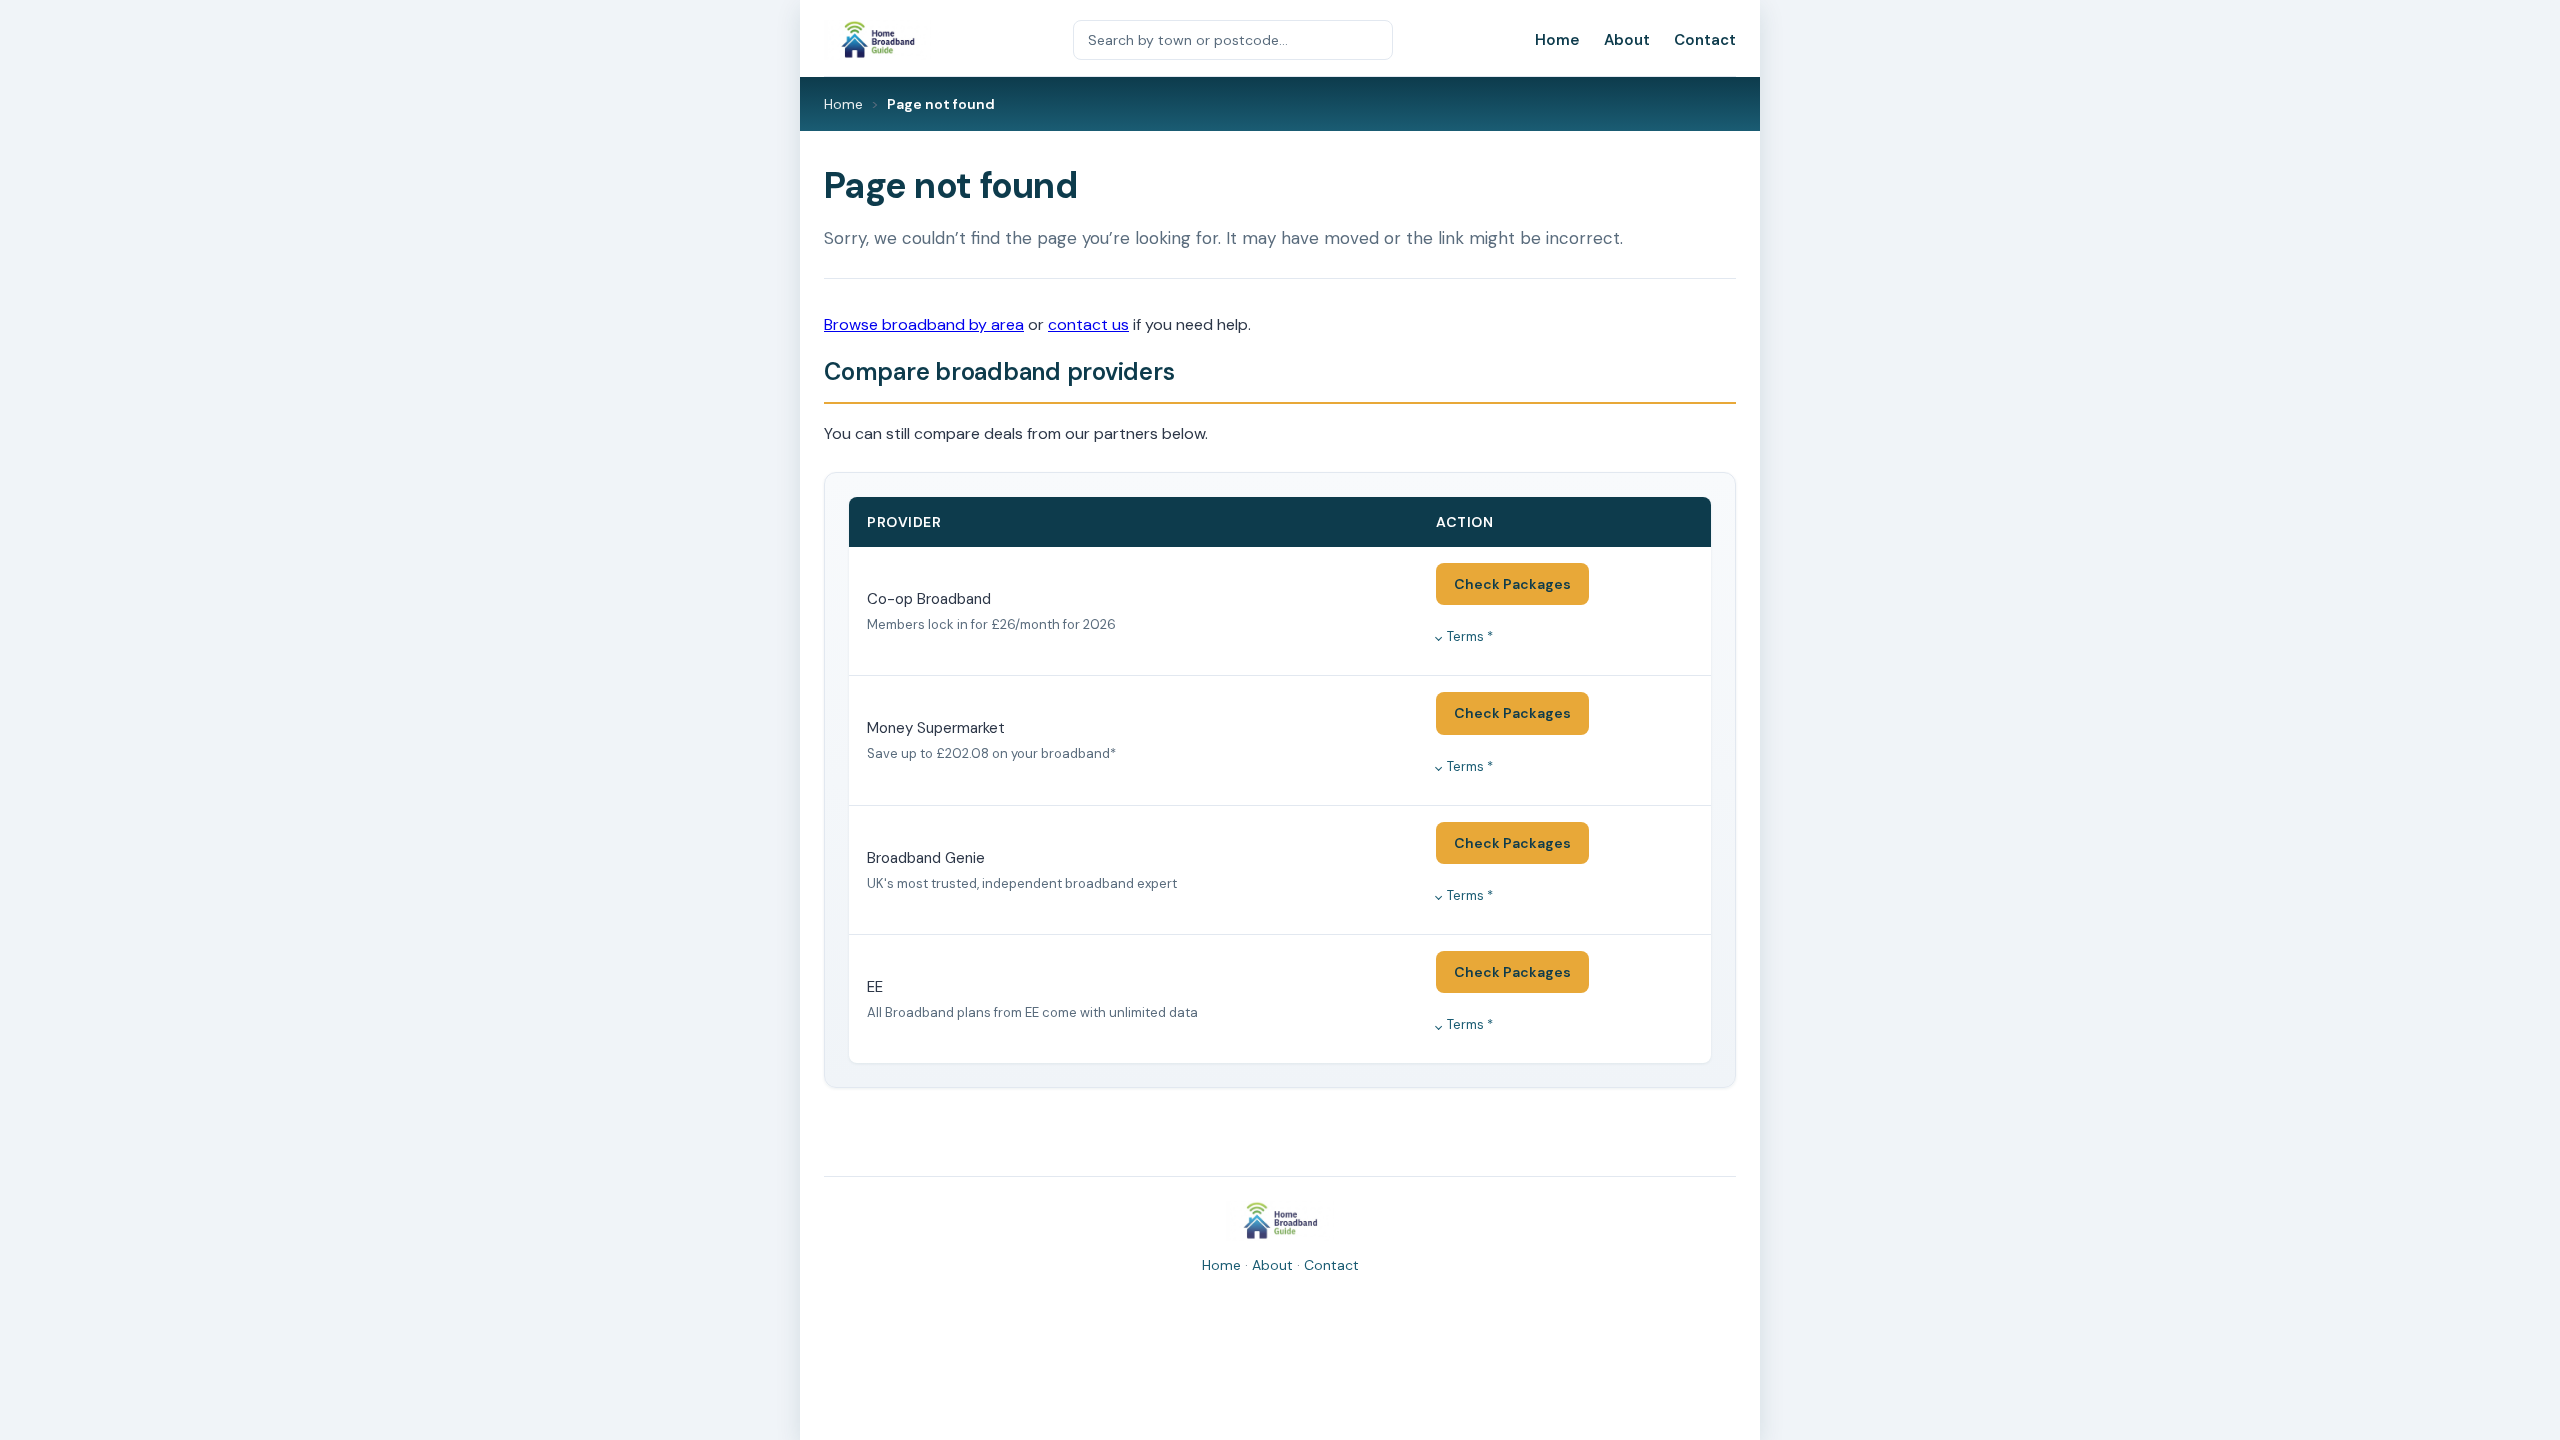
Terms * (1470, 636)
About (1627, 40)
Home (1557, 40)
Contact (1705, 40)
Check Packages (1512, 584)
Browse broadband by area (924, 324)
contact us (1088, 324)
